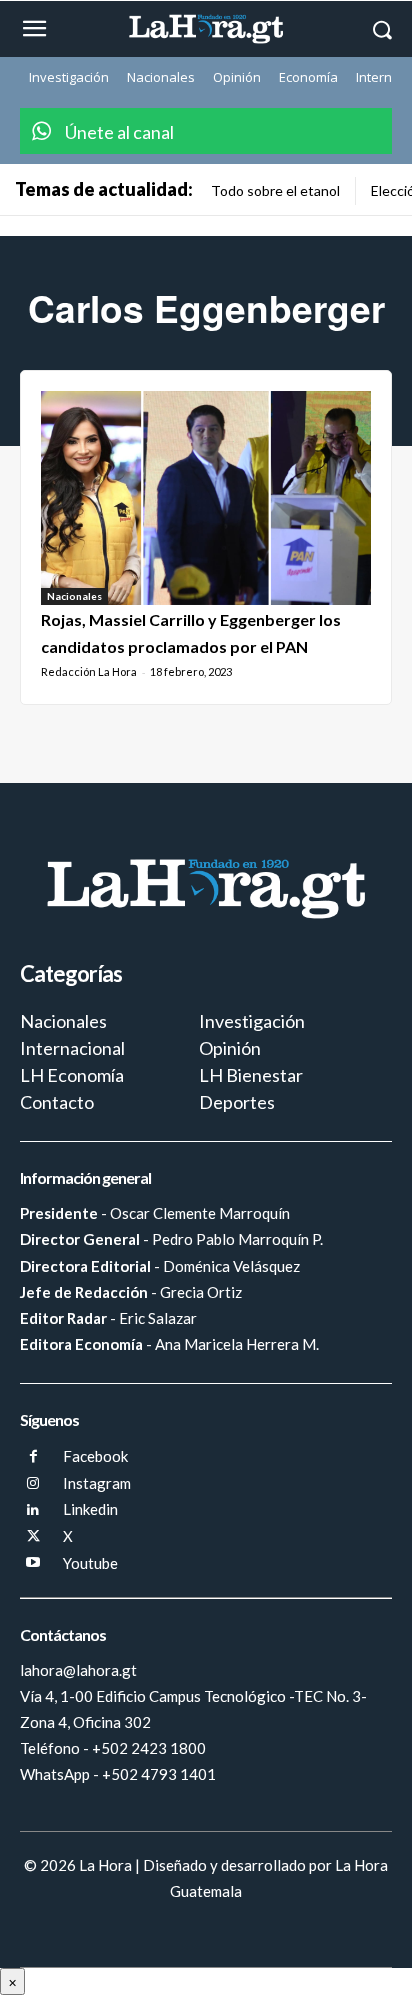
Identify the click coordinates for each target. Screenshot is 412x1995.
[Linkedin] (33, 1510)
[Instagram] (33, 1484)
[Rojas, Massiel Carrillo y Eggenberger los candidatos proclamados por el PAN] (206, 498)
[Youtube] (33, 1563)
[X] (33, 1537)
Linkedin (90, 1509)
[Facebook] (33, 1457)
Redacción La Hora (89, 671)
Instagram (97, 1483)
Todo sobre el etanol (275, 190)
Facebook (95, 1456)
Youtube (90, 1563)
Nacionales (74, 596)
